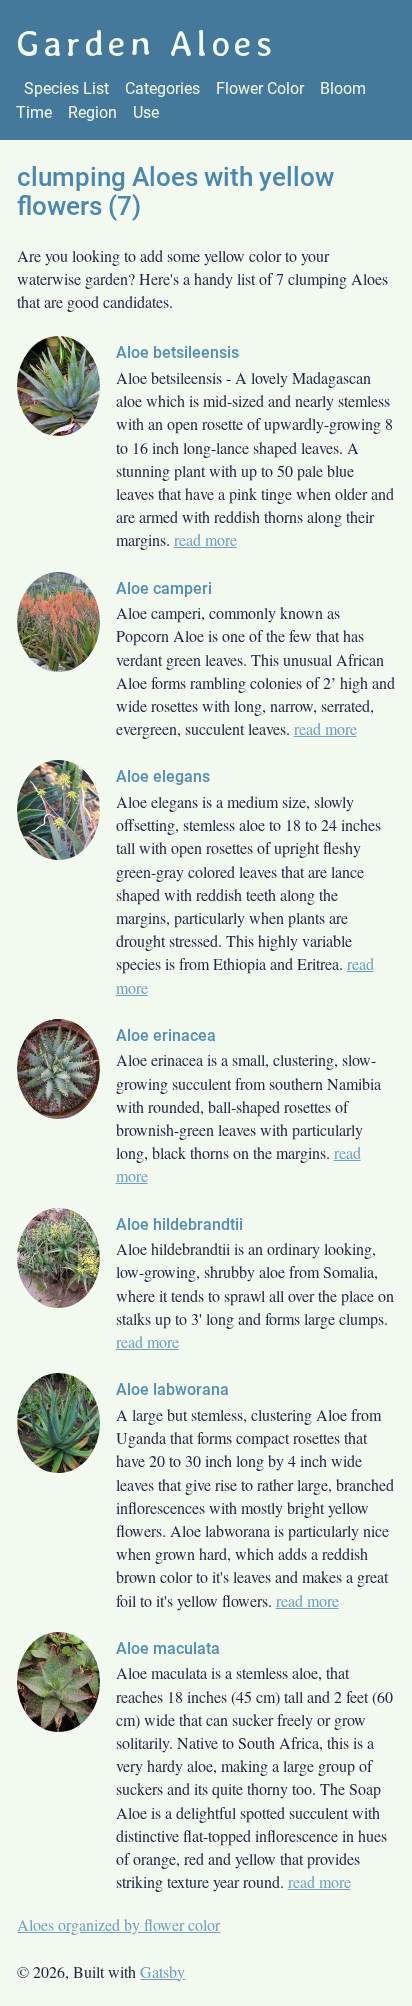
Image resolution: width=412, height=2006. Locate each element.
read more (205, 539)
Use (146, 112)
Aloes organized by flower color (118, 1924)
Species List (66, 88)
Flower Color (260, 88)
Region (92, 112)
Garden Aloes (146, 43)
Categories (162, 88)
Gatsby (162, 1971)
